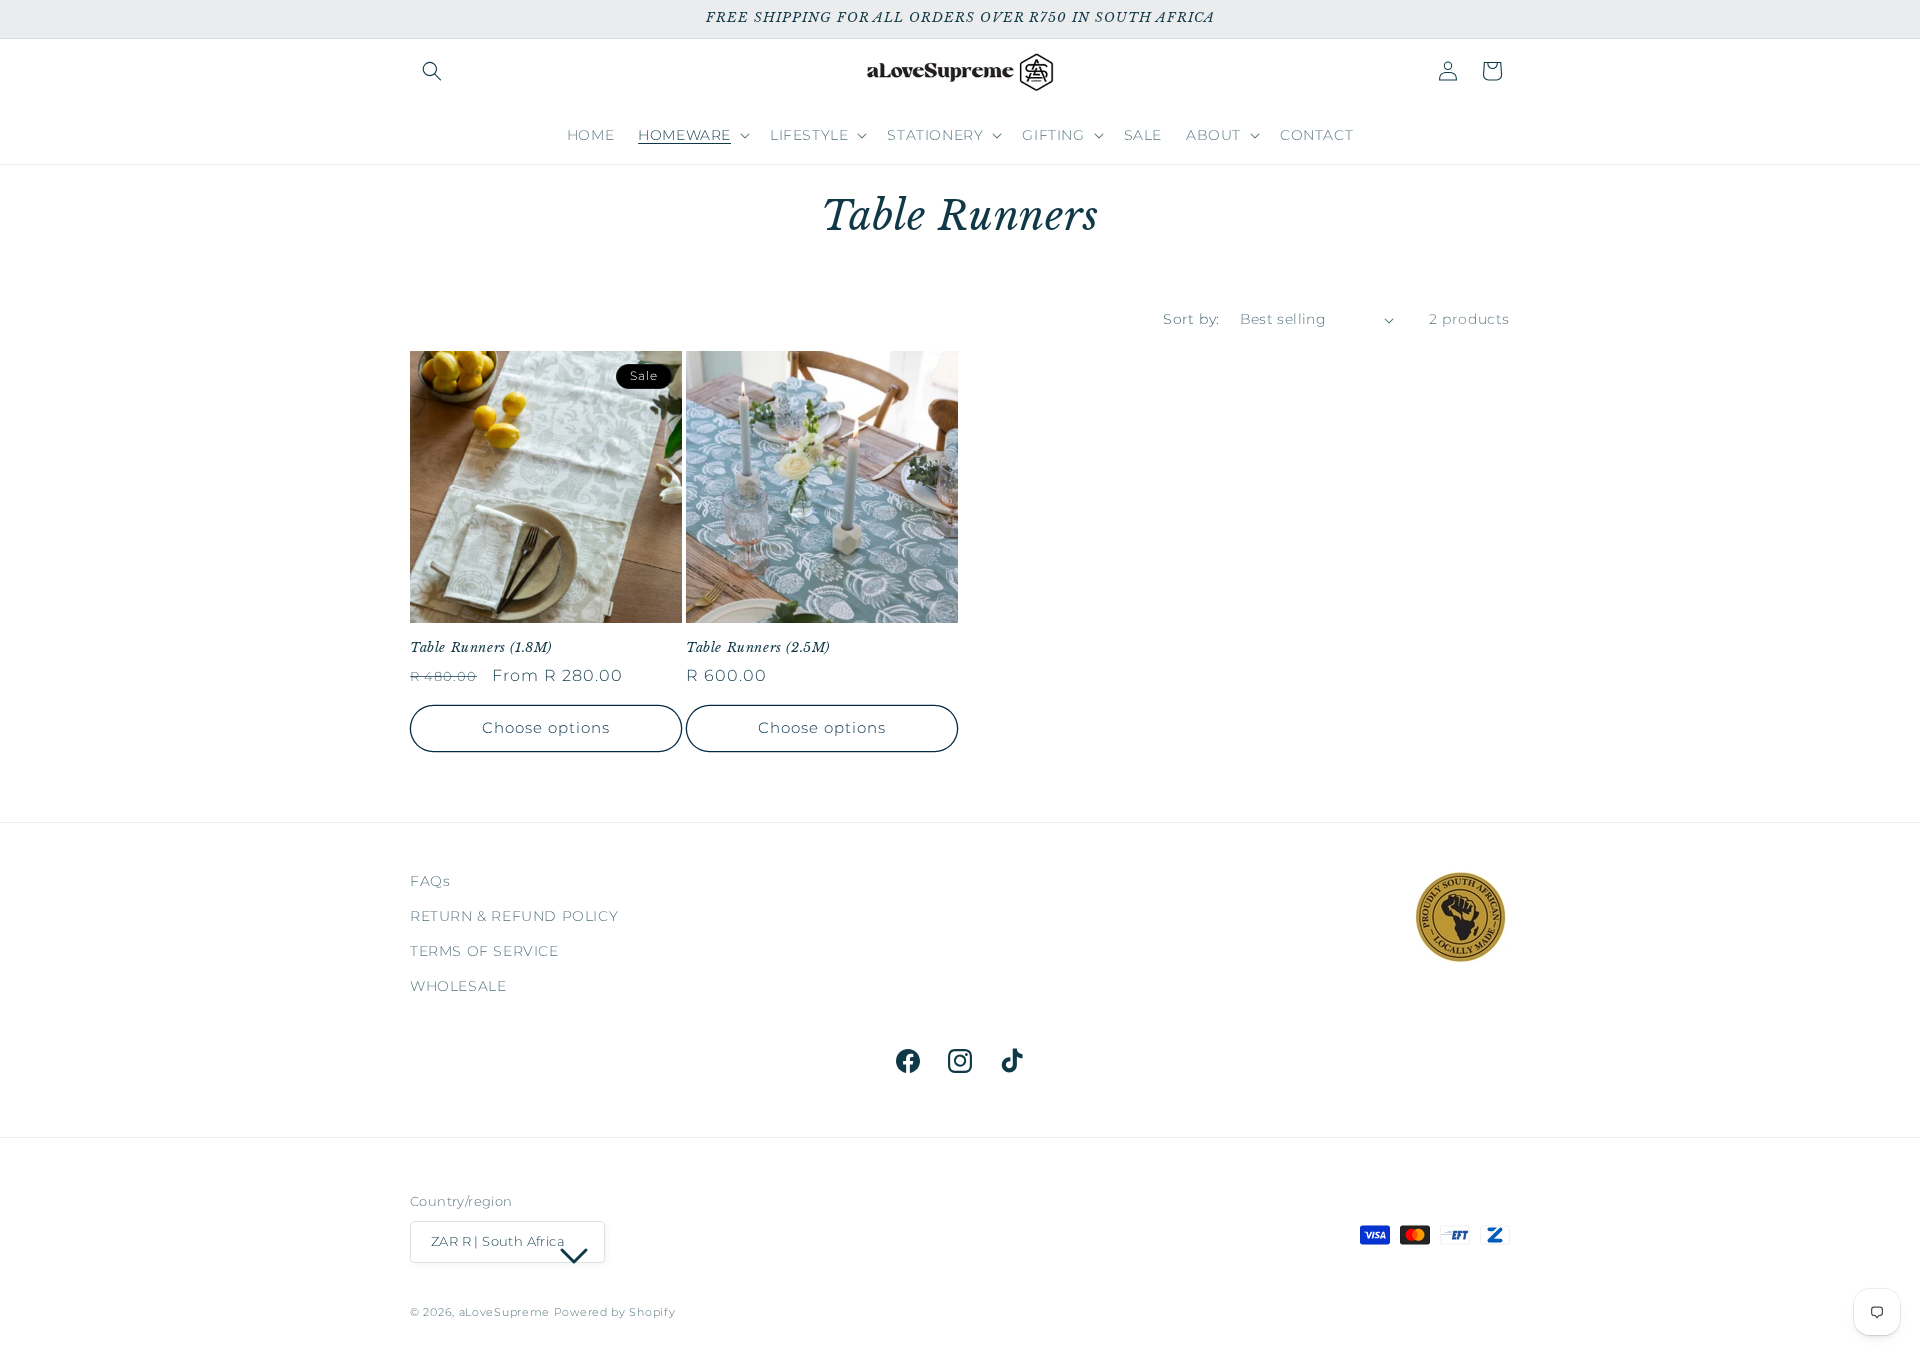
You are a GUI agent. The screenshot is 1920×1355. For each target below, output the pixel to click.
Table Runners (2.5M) (758, 648)
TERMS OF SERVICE (484, 952)
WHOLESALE (458, 987)
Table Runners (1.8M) (481, 648)
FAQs (430, 881)
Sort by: (1191, 319)
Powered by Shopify (615, 1313)
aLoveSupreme (504, 1313)
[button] (432, 71)
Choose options (546, 727)
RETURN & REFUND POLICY (514, 917)
